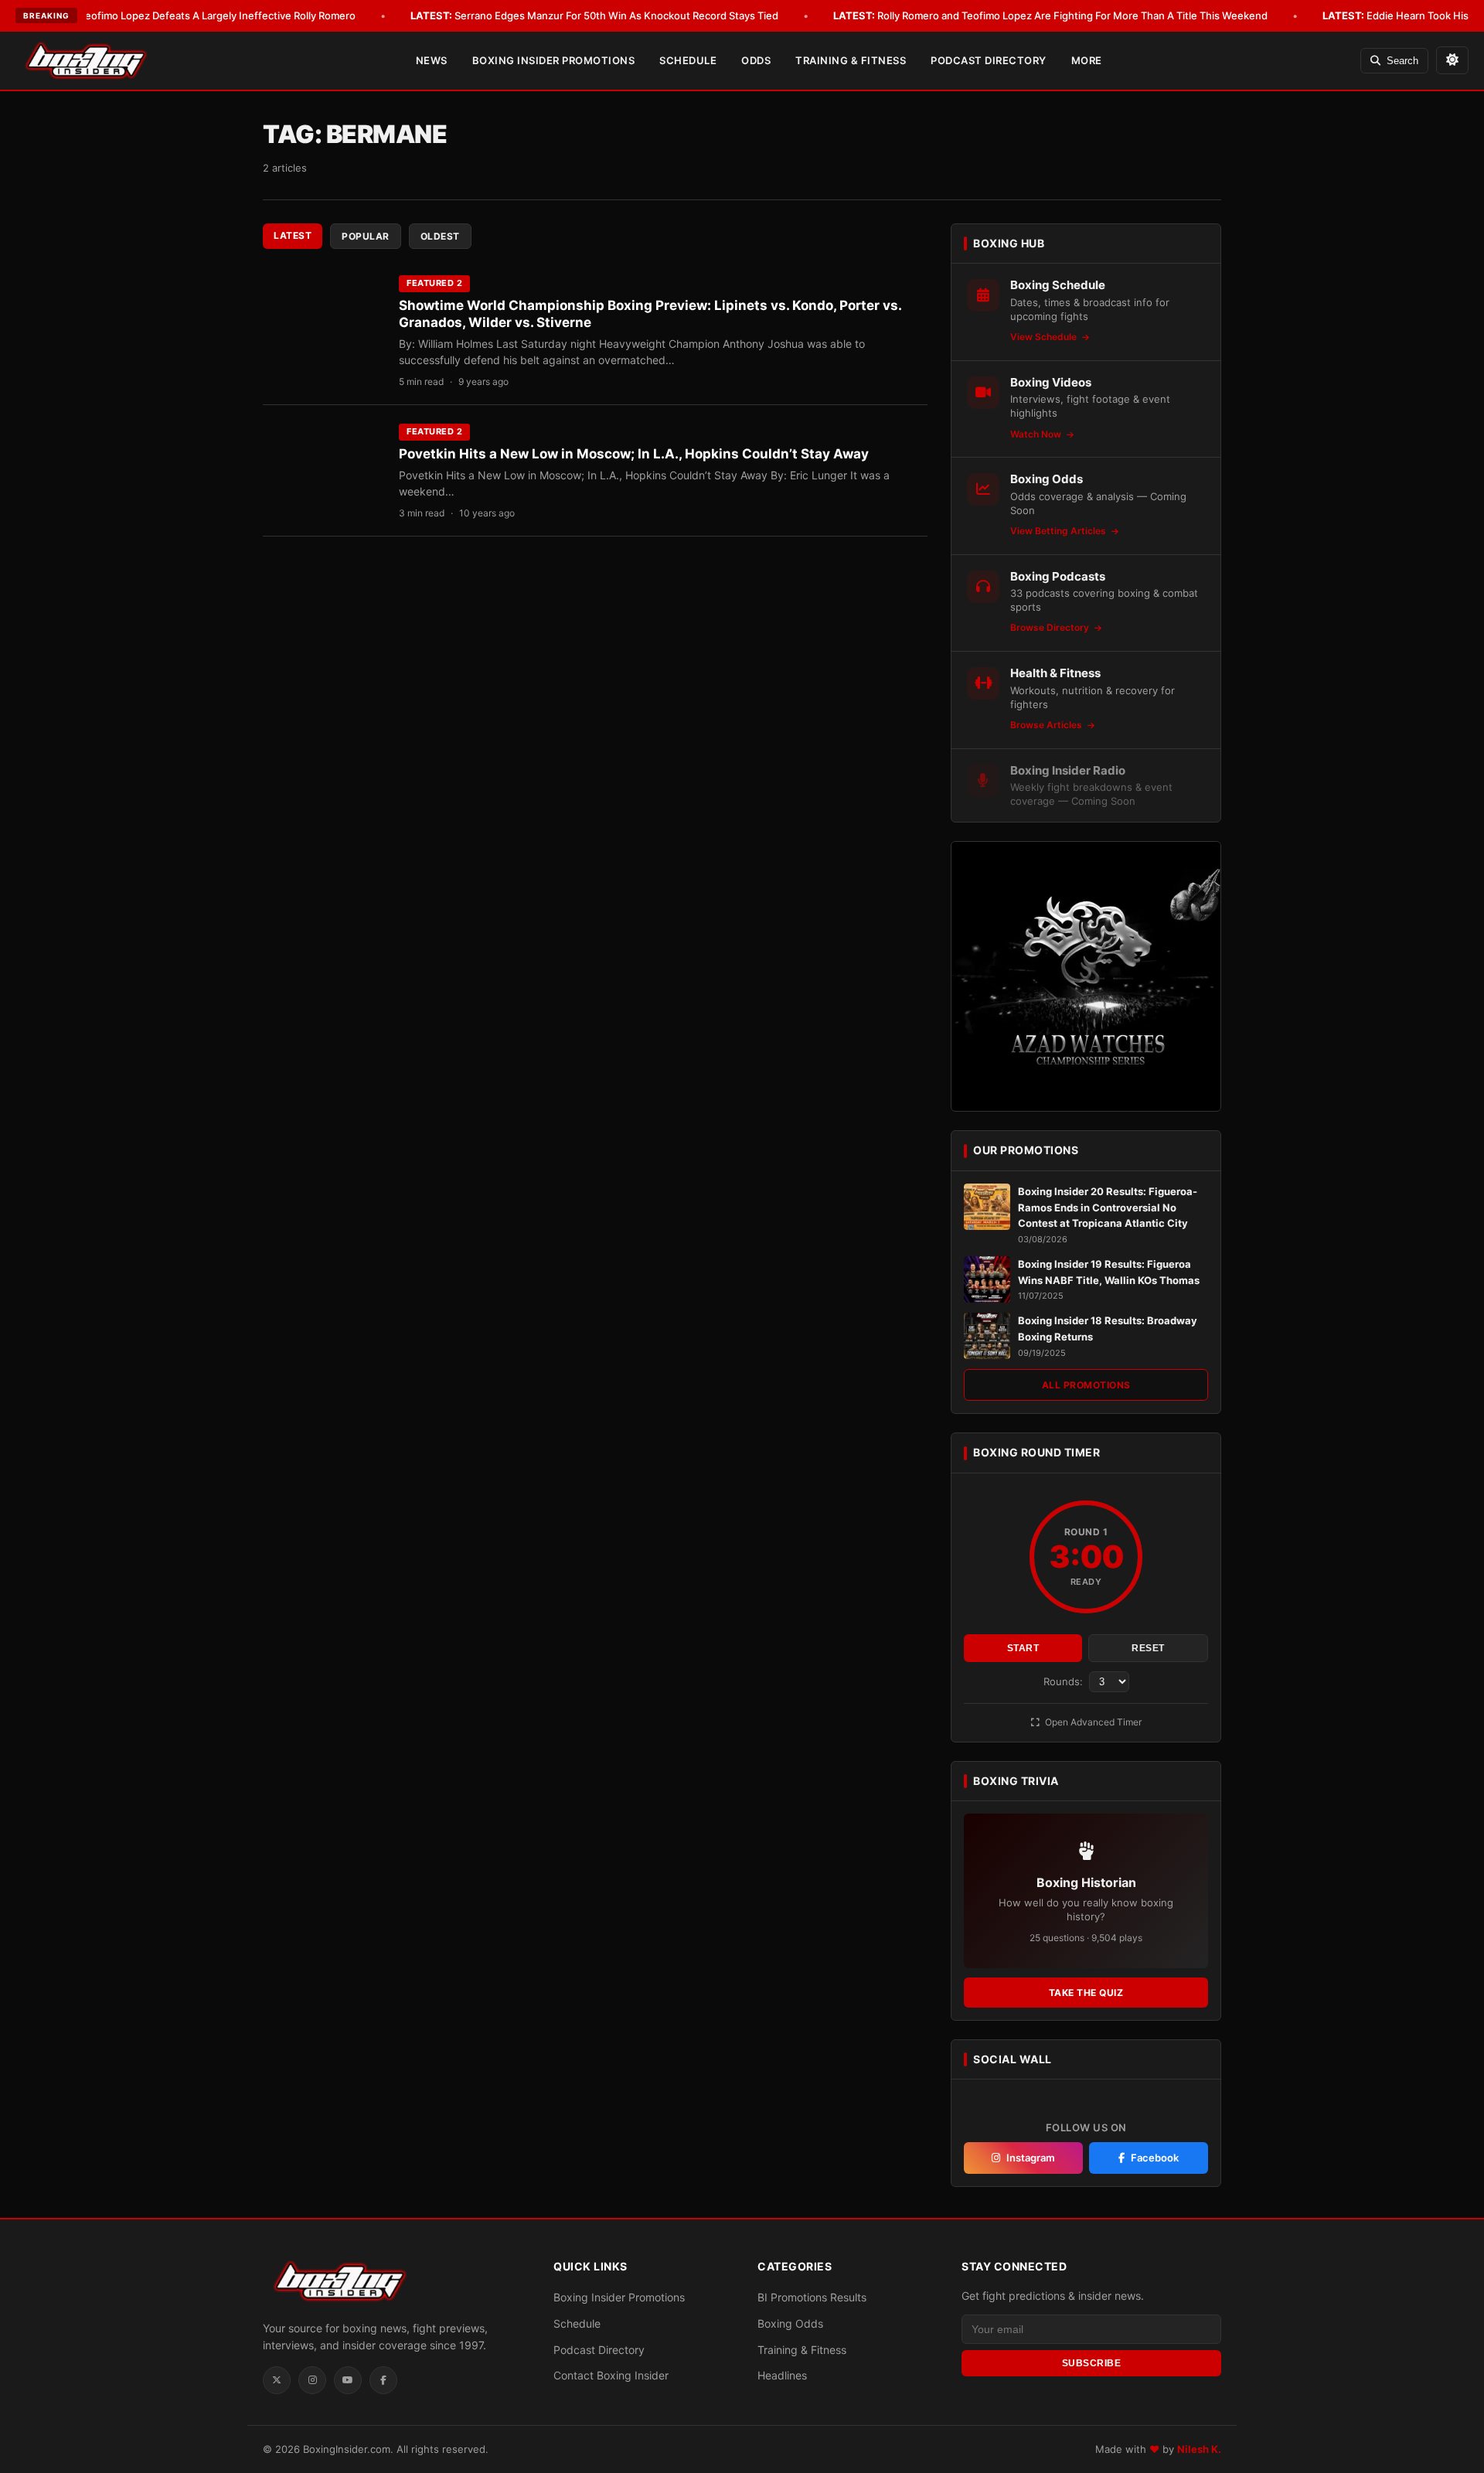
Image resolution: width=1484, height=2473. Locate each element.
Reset (1148, 1648)
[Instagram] (312, 2380)
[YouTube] (348, 2380)
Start (1023, 1648)
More (1087, 60)
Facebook (1155, 2158)
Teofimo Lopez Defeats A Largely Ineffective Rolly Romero (196, 15)
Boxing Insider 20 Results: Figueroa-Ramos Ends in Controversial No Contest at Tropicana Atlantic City (1108, 1208)
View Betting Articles (1059, 531)
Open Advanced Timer (1092, 1722)
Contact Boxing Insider (611, 2375)
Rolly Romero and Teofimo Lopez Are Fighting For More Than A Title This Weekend (1050, 15)
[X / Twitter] (277, 2380)
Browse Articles (1047, 725)
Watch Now (1037, 434)
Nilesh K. (1199, 2449)
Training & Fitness (851, 60)
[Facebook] (383, 2380)
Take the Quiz (1086, 1993)
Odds (756, 60)
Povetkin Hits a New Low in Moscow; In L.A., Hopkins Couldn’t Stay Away (634, 454)
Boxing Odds (790, 2323)
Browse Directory (1051, 627)
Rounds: (1065, 1681)
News (432, 60)
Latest (293, 235)
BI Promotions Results (812, 2297)
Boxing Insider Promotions (554, 60)
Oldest (440, 236)
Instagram (1031, 2158)
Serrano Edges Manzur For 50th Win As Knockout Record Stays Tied (594, 15)
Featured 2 (434, 283)
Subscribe (1092, 2363)
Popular (366, 236)
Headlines (782, 2375)
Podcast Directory (989, 60)
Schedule (688, 60)
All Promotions (1086, 1385)
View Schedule (1045, 337)
